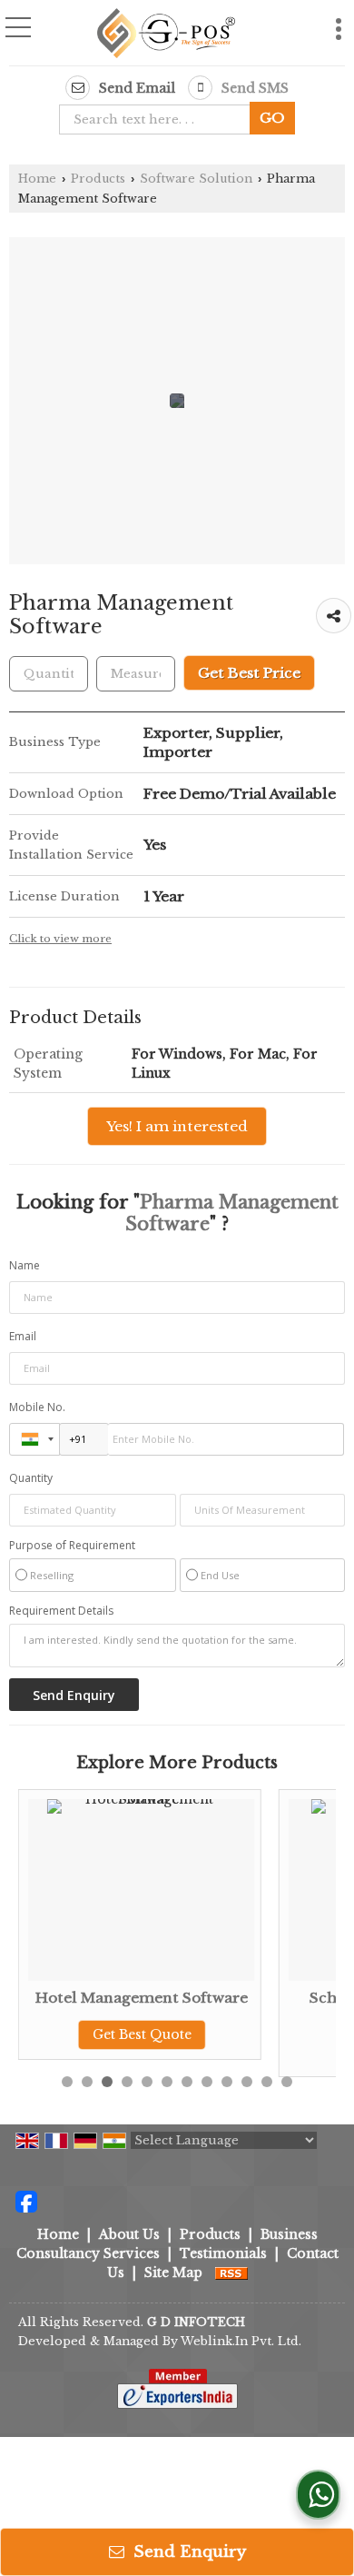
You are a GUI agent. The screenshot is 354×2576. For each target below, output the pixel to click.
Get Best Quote (142, 2034)
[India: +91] (34, 1439)
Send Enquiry (187, 2552)
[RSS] (231, 2273)
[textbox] (136, 674)
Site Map (173, 2273)
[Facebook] (26, 2201)
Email (23, 1336)
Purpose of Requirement (72, 1546)
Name (25, 1265)
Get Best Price (249, 673)
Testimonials (223, 2253)
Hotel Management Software (142, 1998)
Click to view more (60, 939)
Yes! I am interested (177, 1126)
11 (267, 2082)
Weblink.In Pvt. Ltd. (241, 2341)
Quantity (31, 1478)
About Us (129, 2234)
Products (98, 179)
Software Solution (196, 179)
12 (287, 2082)
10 (247, 2082)
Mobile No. (37, 1407)
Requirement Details (61, 1611)
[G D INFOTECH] (166, 35)
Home (37, 179)
